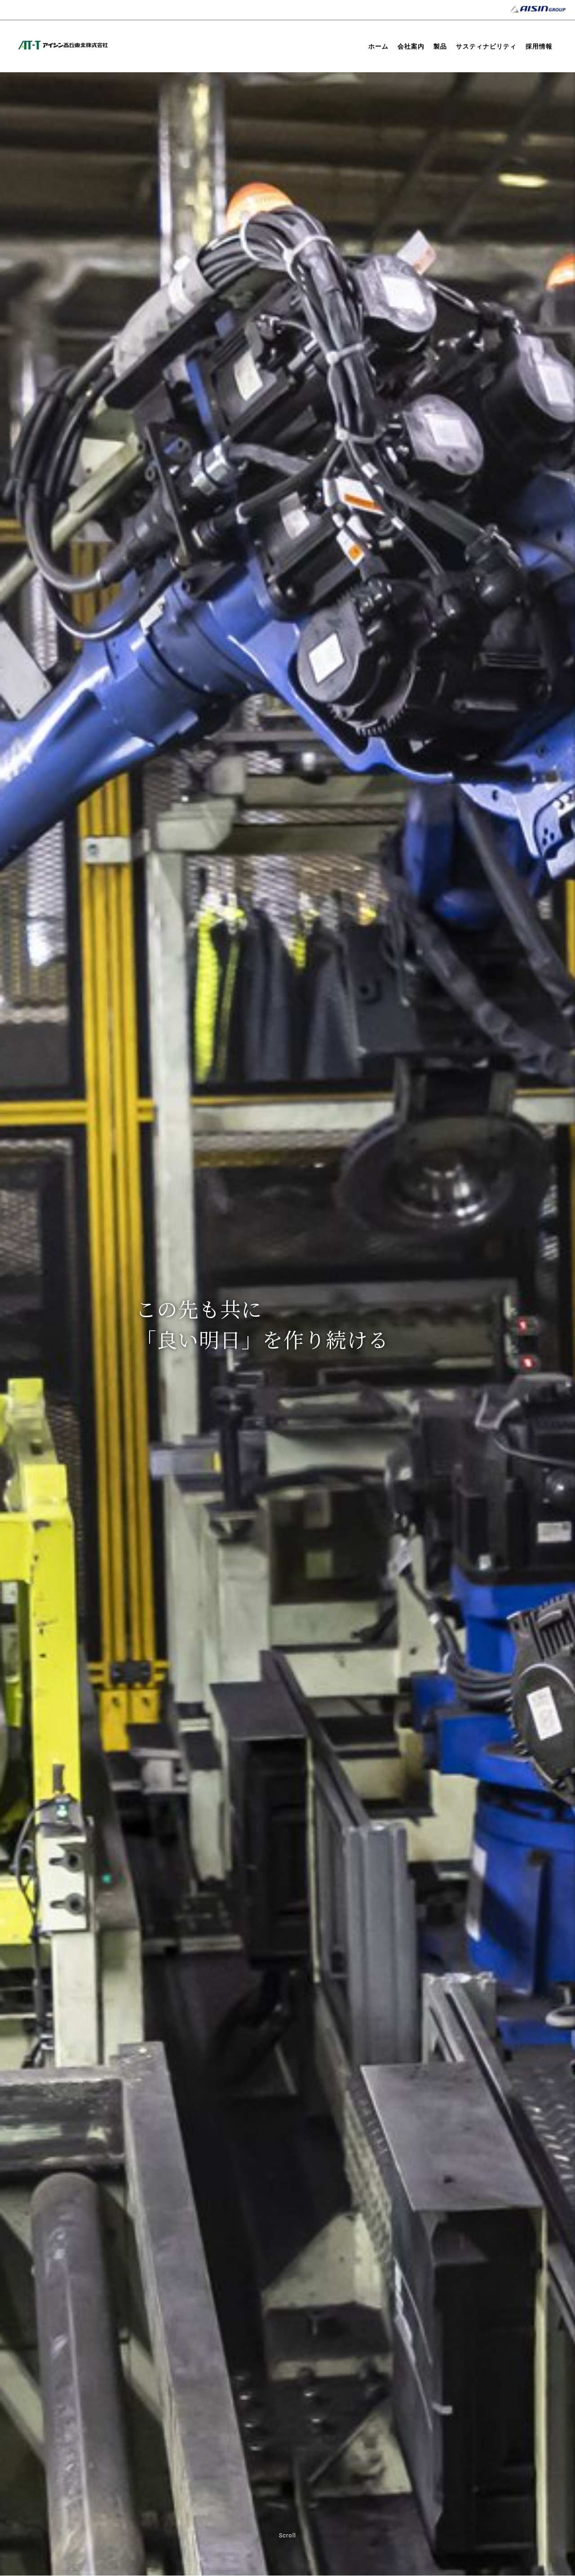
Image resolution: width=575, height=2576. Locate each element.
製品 (440, 46)
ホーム (378, 46)
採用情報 (539, 46)
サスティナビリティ (486, 46)
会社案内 (411, 46)
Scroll (287, 2536)
